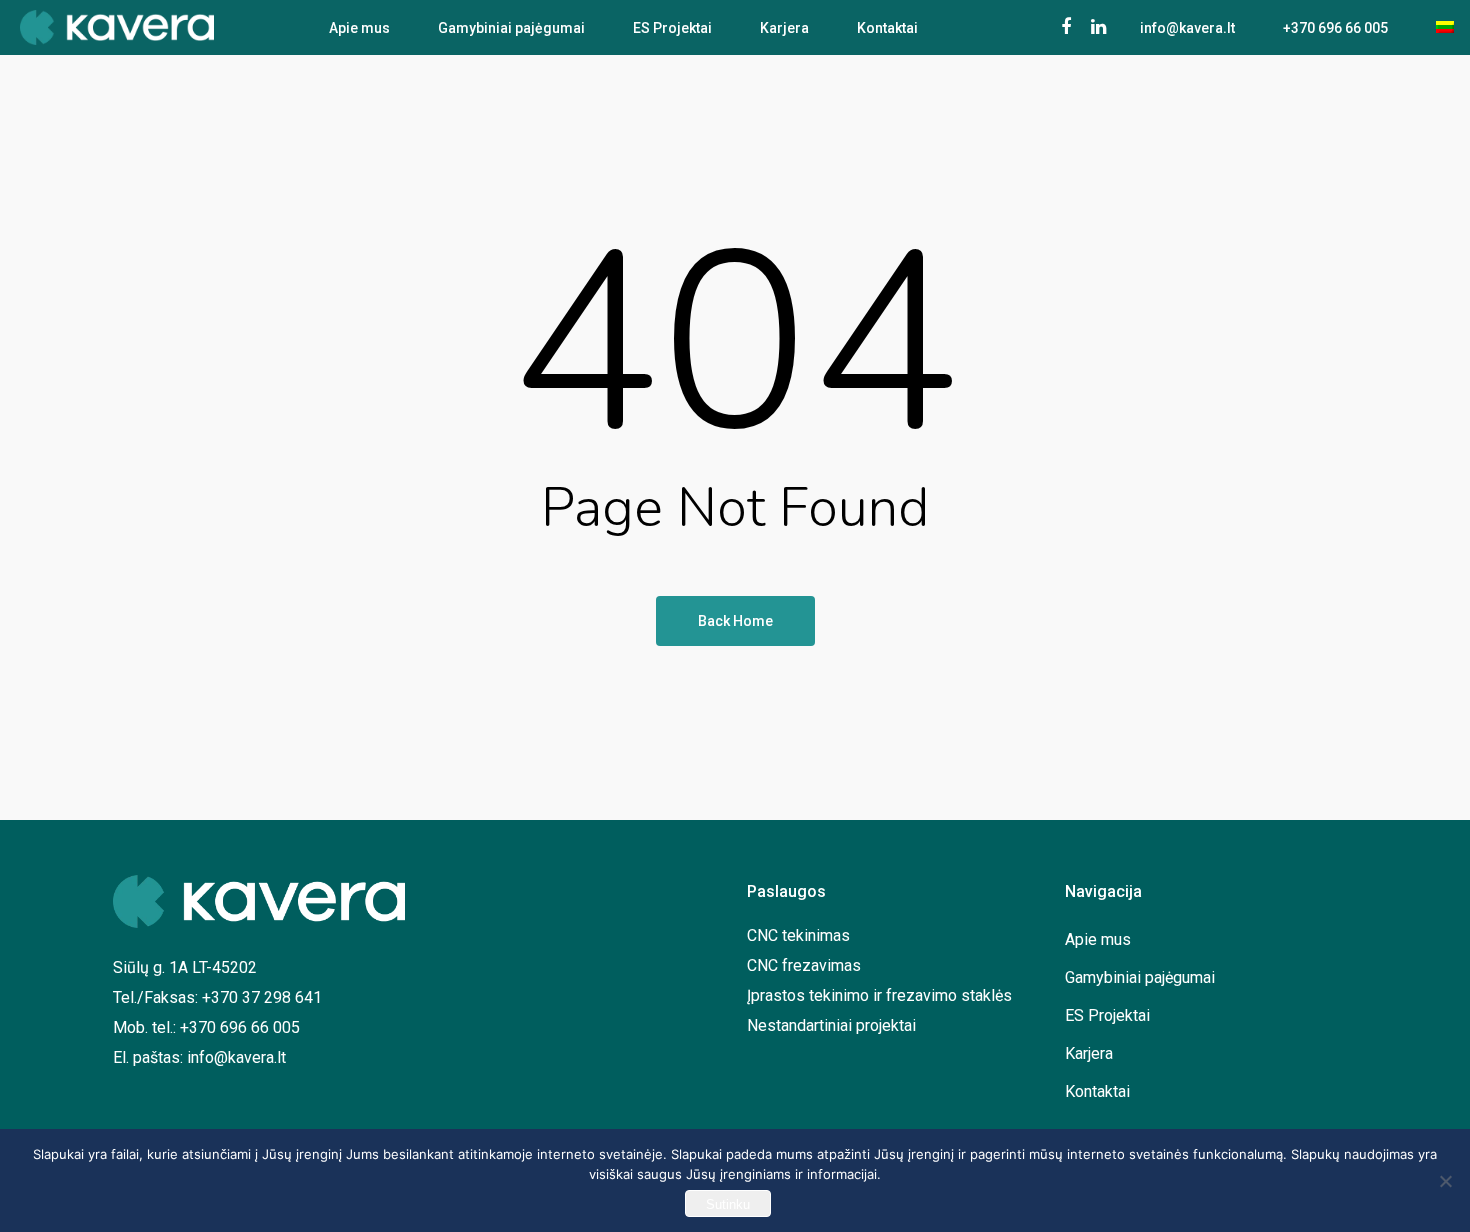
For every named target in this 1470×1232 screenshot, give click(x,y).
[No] (1445, 1181)
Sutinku (728, 1204)
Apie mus (359, 28)
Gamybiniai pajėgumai (511, 28)
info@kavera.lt (1187, 28)
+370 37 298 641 (262, 997)
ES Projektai (672, 28)
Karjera (784, 28)
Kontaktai (887, 28)
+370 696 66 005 (1335, 28)
